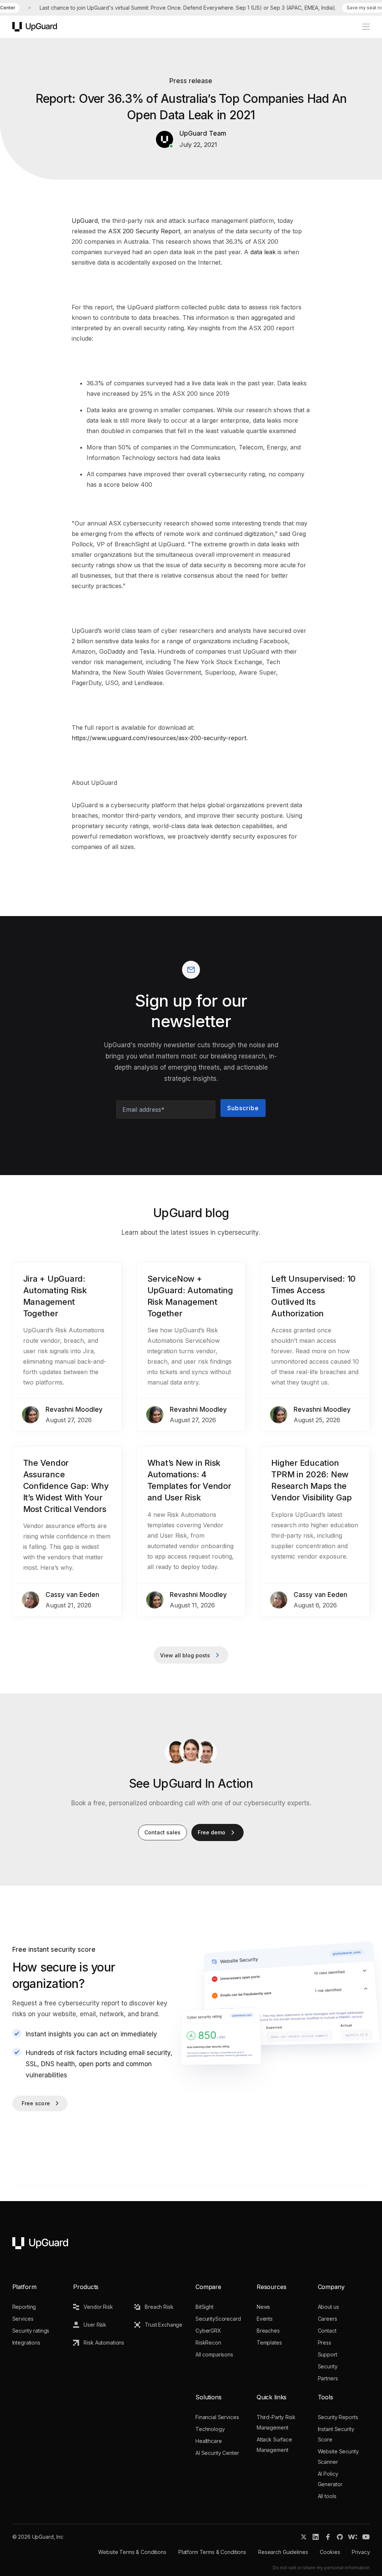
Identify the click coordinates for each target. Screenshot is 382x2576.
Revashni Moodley (74, 1409)
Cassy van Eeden (72, 1595)
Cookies (330, 2552)
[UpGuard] (35, 27)
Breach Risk (159, 2307)
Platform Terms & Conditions (212, 2552)
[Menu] (362, 27)
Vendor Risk (98, 2307)
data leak (263, 252)
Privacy (361, 2552)
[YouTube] (366, 2537)
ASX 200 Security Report (144, 231)
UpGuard (85, 221)
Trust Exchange (164, 2325)
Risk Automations (104, 2343)
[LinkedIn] (316, 2537)
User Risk (95, 2325)
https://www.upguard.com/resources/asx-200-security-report (159, 738)
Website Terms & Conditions (132, 2552)
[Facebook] (328, 2537)
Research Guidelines (283, 2552)
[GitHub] (340, 2537)
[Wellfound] (353, 2537)
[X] (304, 2537)
